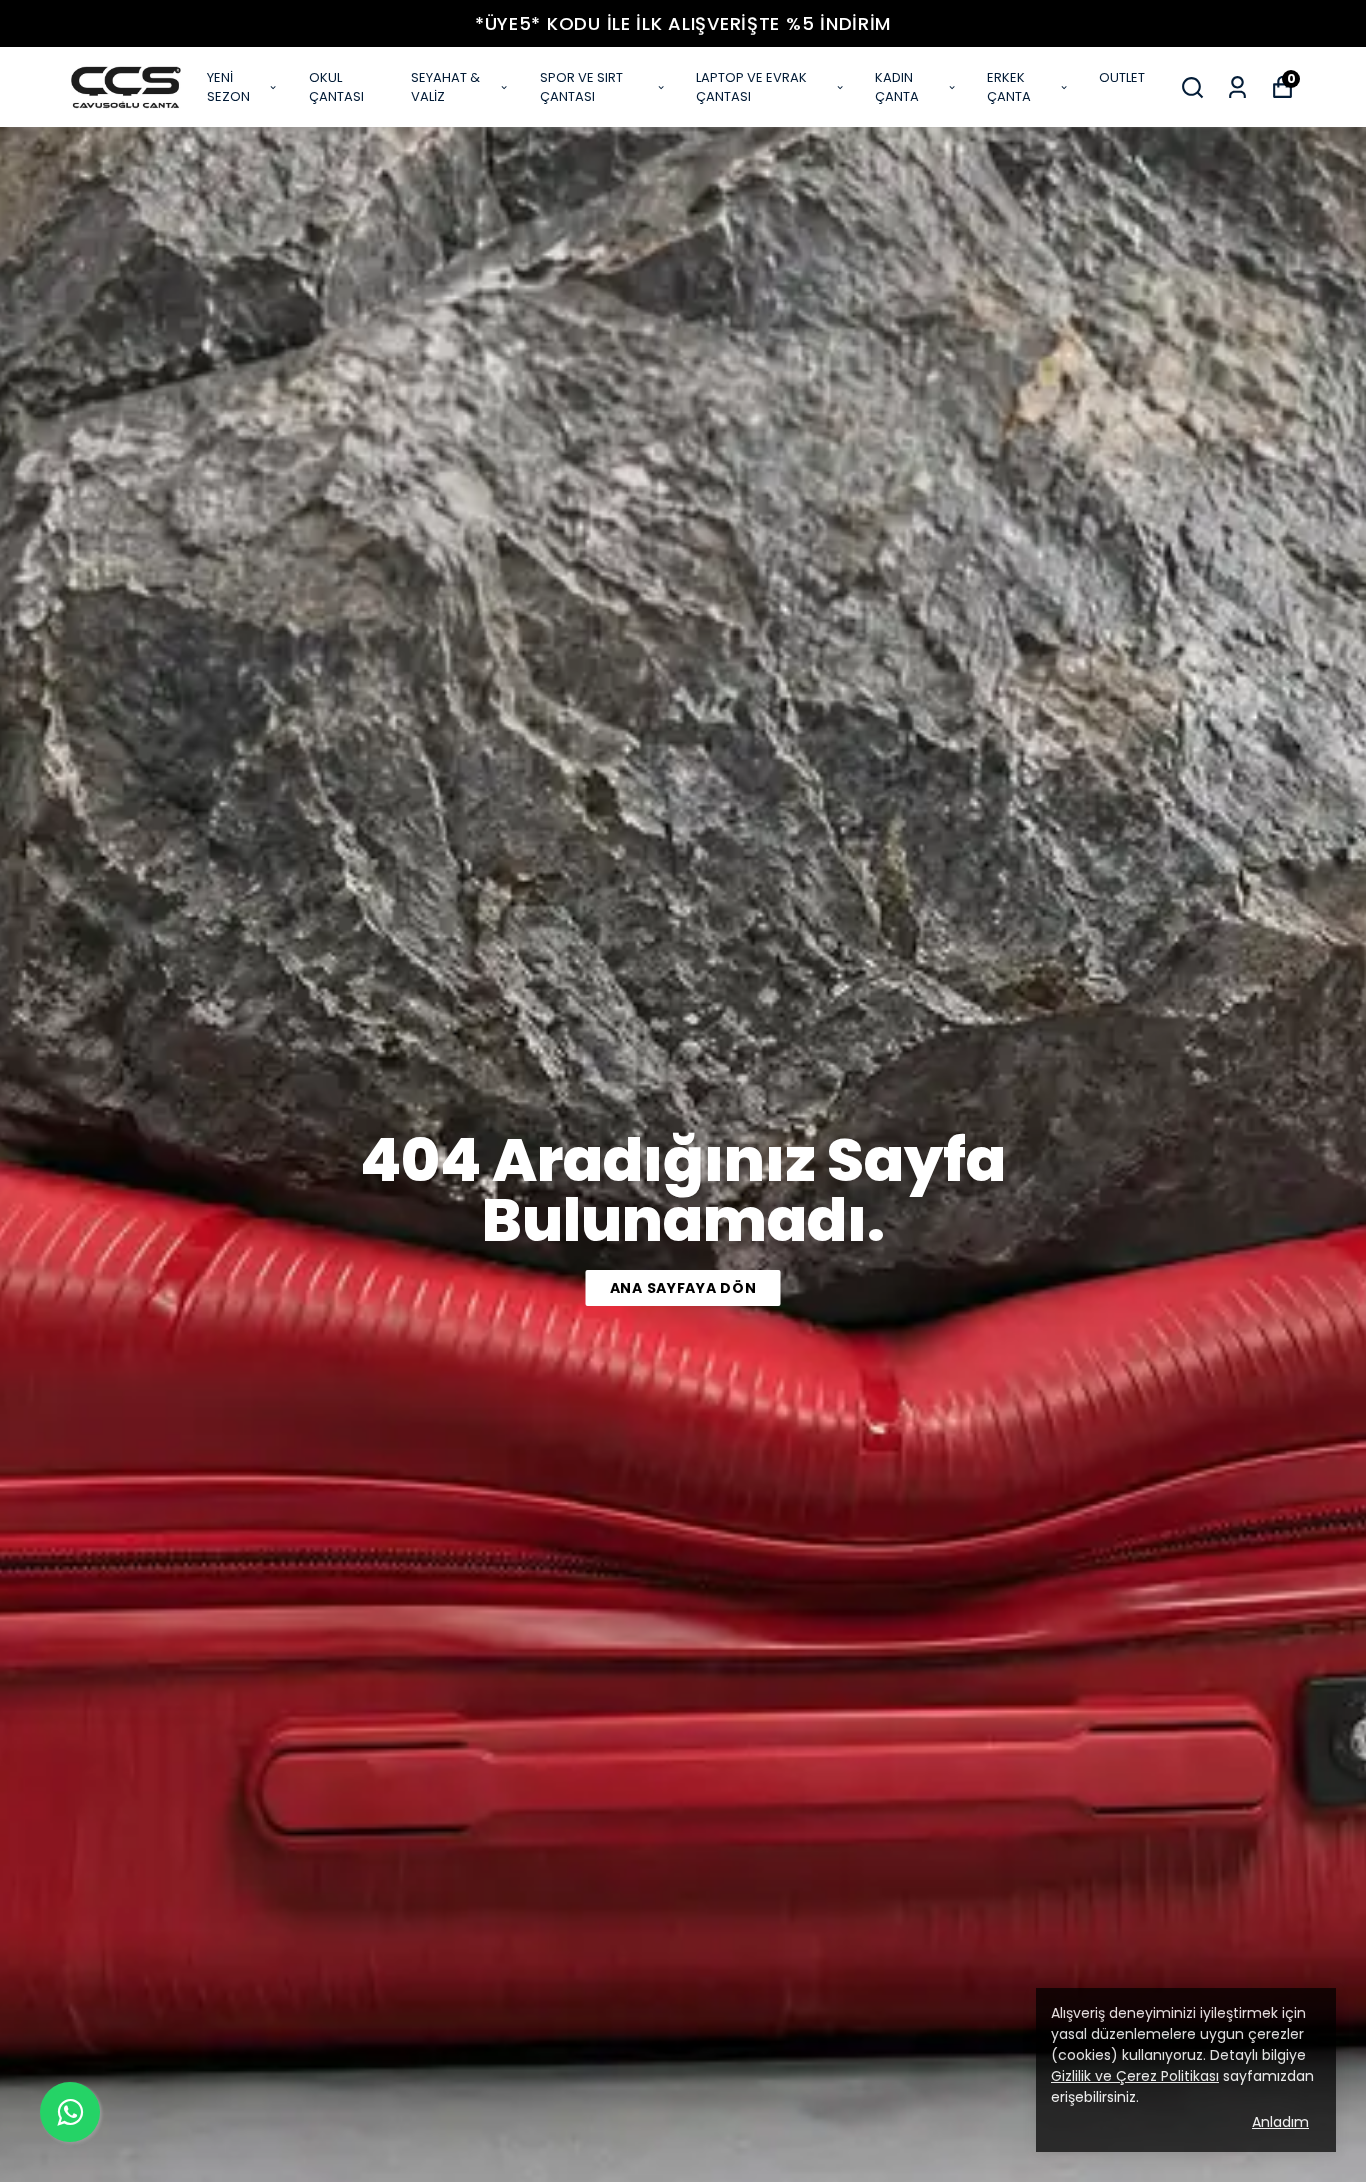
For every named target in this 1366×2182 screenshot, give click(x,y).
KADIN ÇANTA (897, 87)
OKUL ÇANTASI (336, 87)
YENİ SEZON (228, 87)
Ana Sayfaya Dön (683, 1288)
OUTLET (1122, 77)
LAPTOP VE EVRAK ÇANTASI (751, 87)
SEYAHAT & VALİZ (445, 87)
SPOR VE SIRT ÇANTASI (581, 87)
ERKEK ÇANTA (1009, 87)
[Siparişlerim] (1237, 87)
